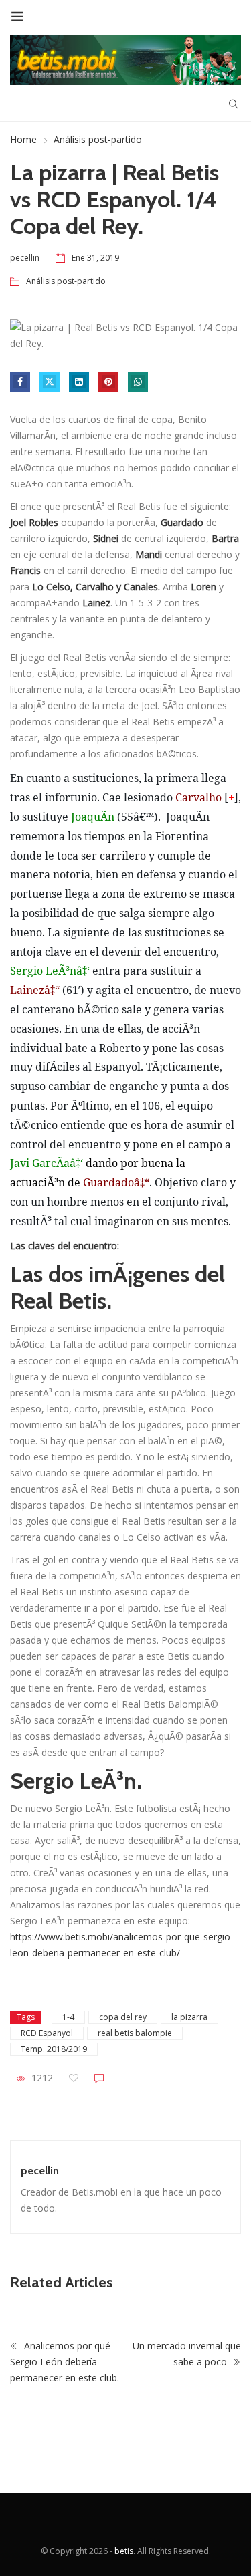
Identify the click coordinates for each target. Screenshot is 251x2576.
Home (23, 139)
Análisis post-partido (98, 139)
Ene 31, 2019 (95, 258)
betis (124, 2551)
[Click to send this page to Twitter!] (50, 382)
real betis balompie (135, 2033)
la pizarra (189, 2017)
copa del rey (123, 2017)
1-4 (68, 2017)
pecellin (40, 2171)
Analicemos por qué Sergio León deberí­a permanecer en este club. (65, 2362)
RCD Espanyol (47, 2033)
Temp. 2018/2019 (54, 2049)
